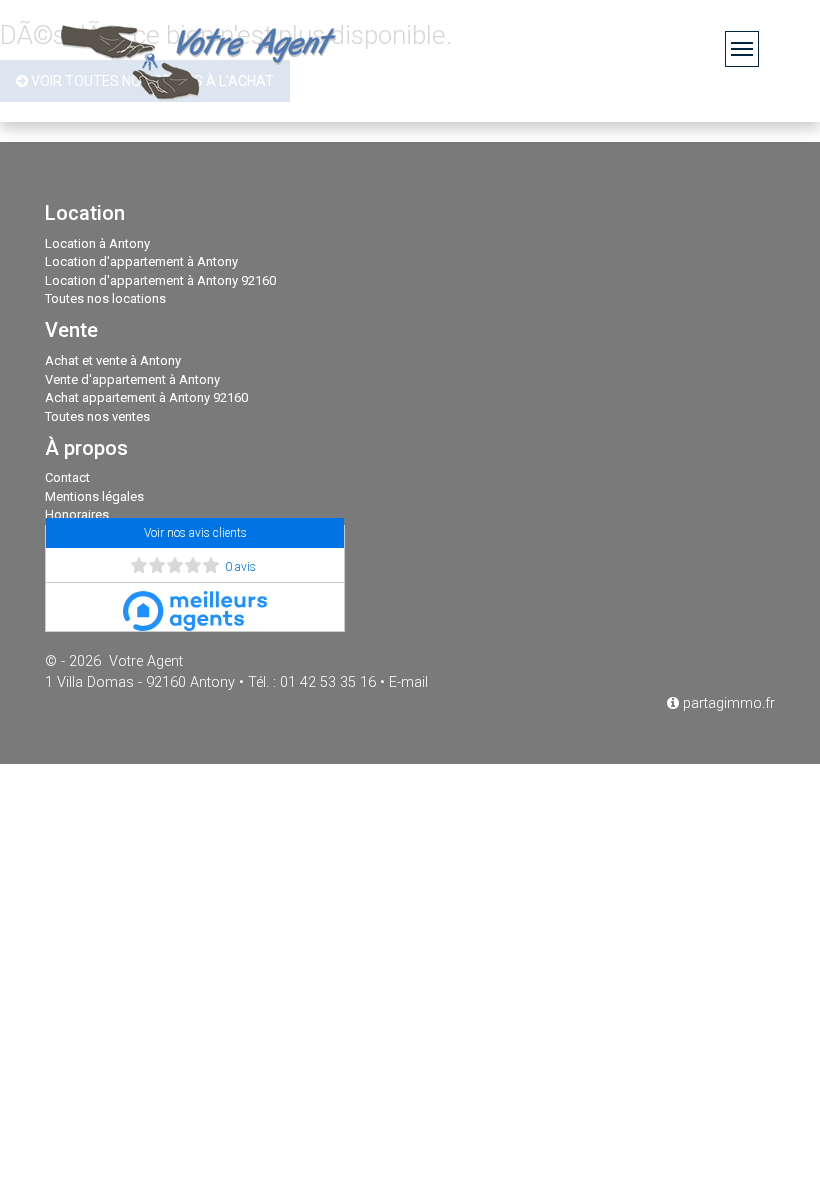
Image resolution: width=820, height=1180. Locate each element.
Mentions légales (94, 496)
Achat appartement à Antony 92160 (146, 397)
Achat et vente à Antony (113, 360)
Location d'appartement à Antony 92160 (160, 280)
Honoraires (77, 514)
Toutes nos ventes (97, 416)
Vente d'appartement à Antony (132, 379)
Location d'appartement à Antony (141, 261)
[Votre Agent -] (199, 60)
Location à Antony (97, 243)
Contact (67, 477)
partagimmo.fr (727, 703)
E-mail (408, 682)
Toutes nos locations (105, 298)
